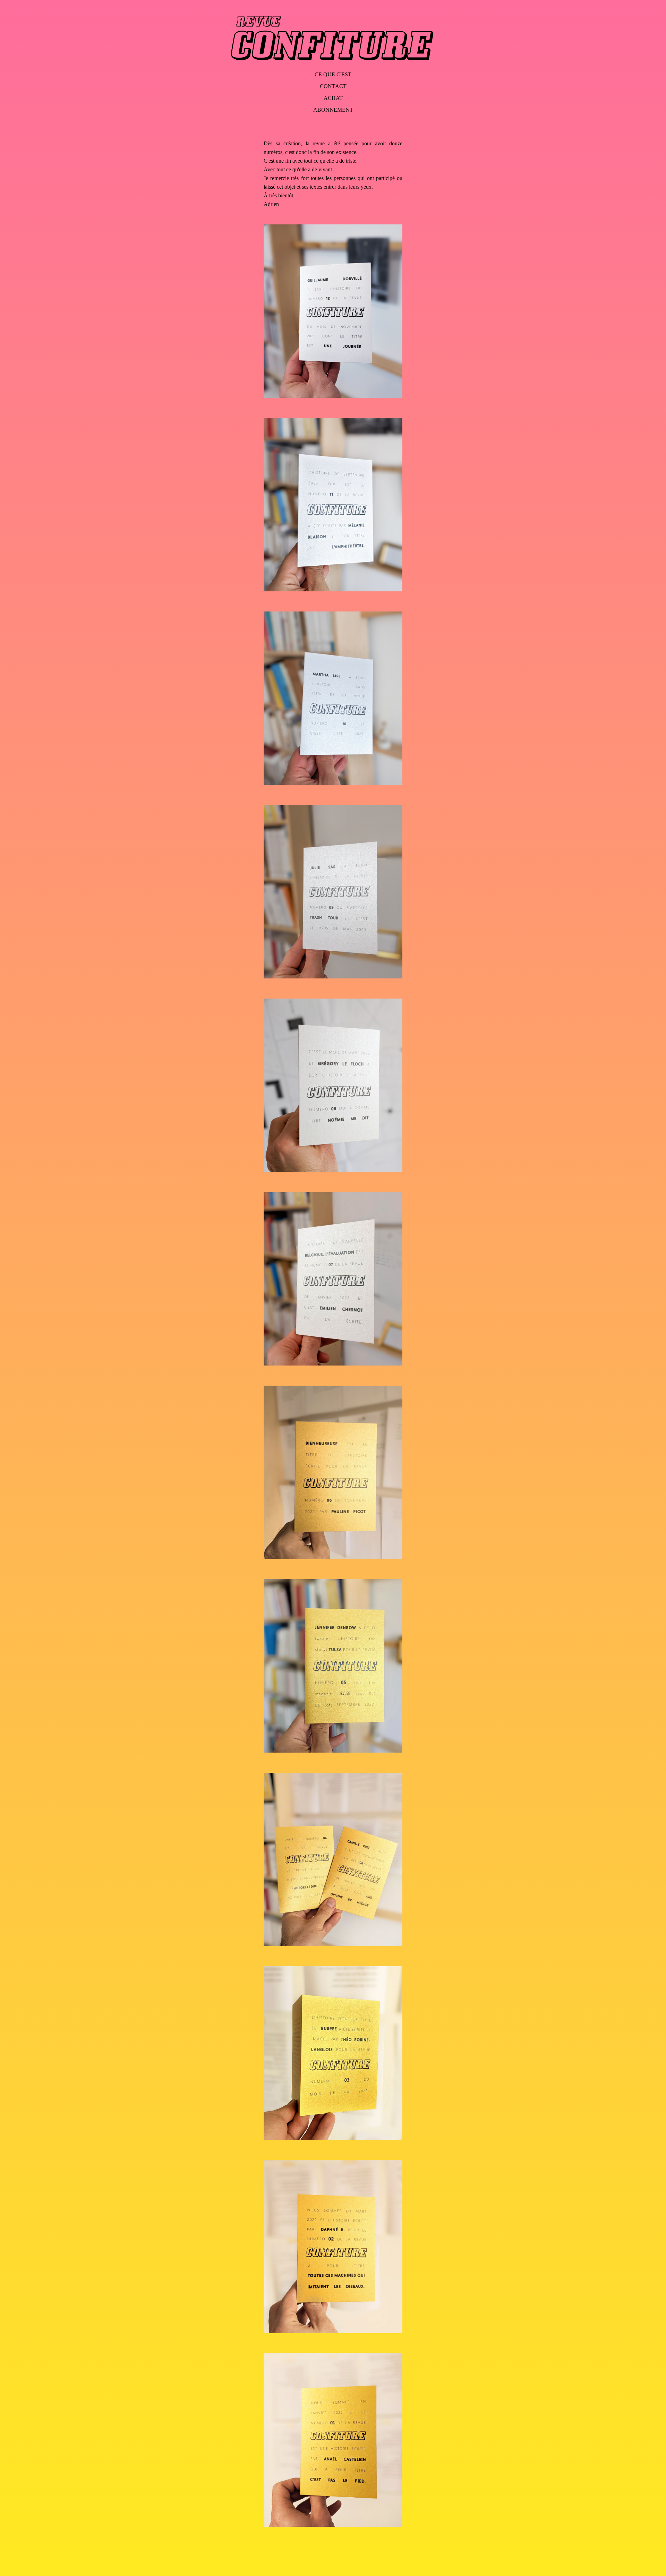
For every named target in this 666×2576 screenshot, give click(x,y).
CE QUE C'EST (333, 74)
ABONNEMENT (333, 110)
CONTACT (333, 86)
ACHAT (333, 98)
